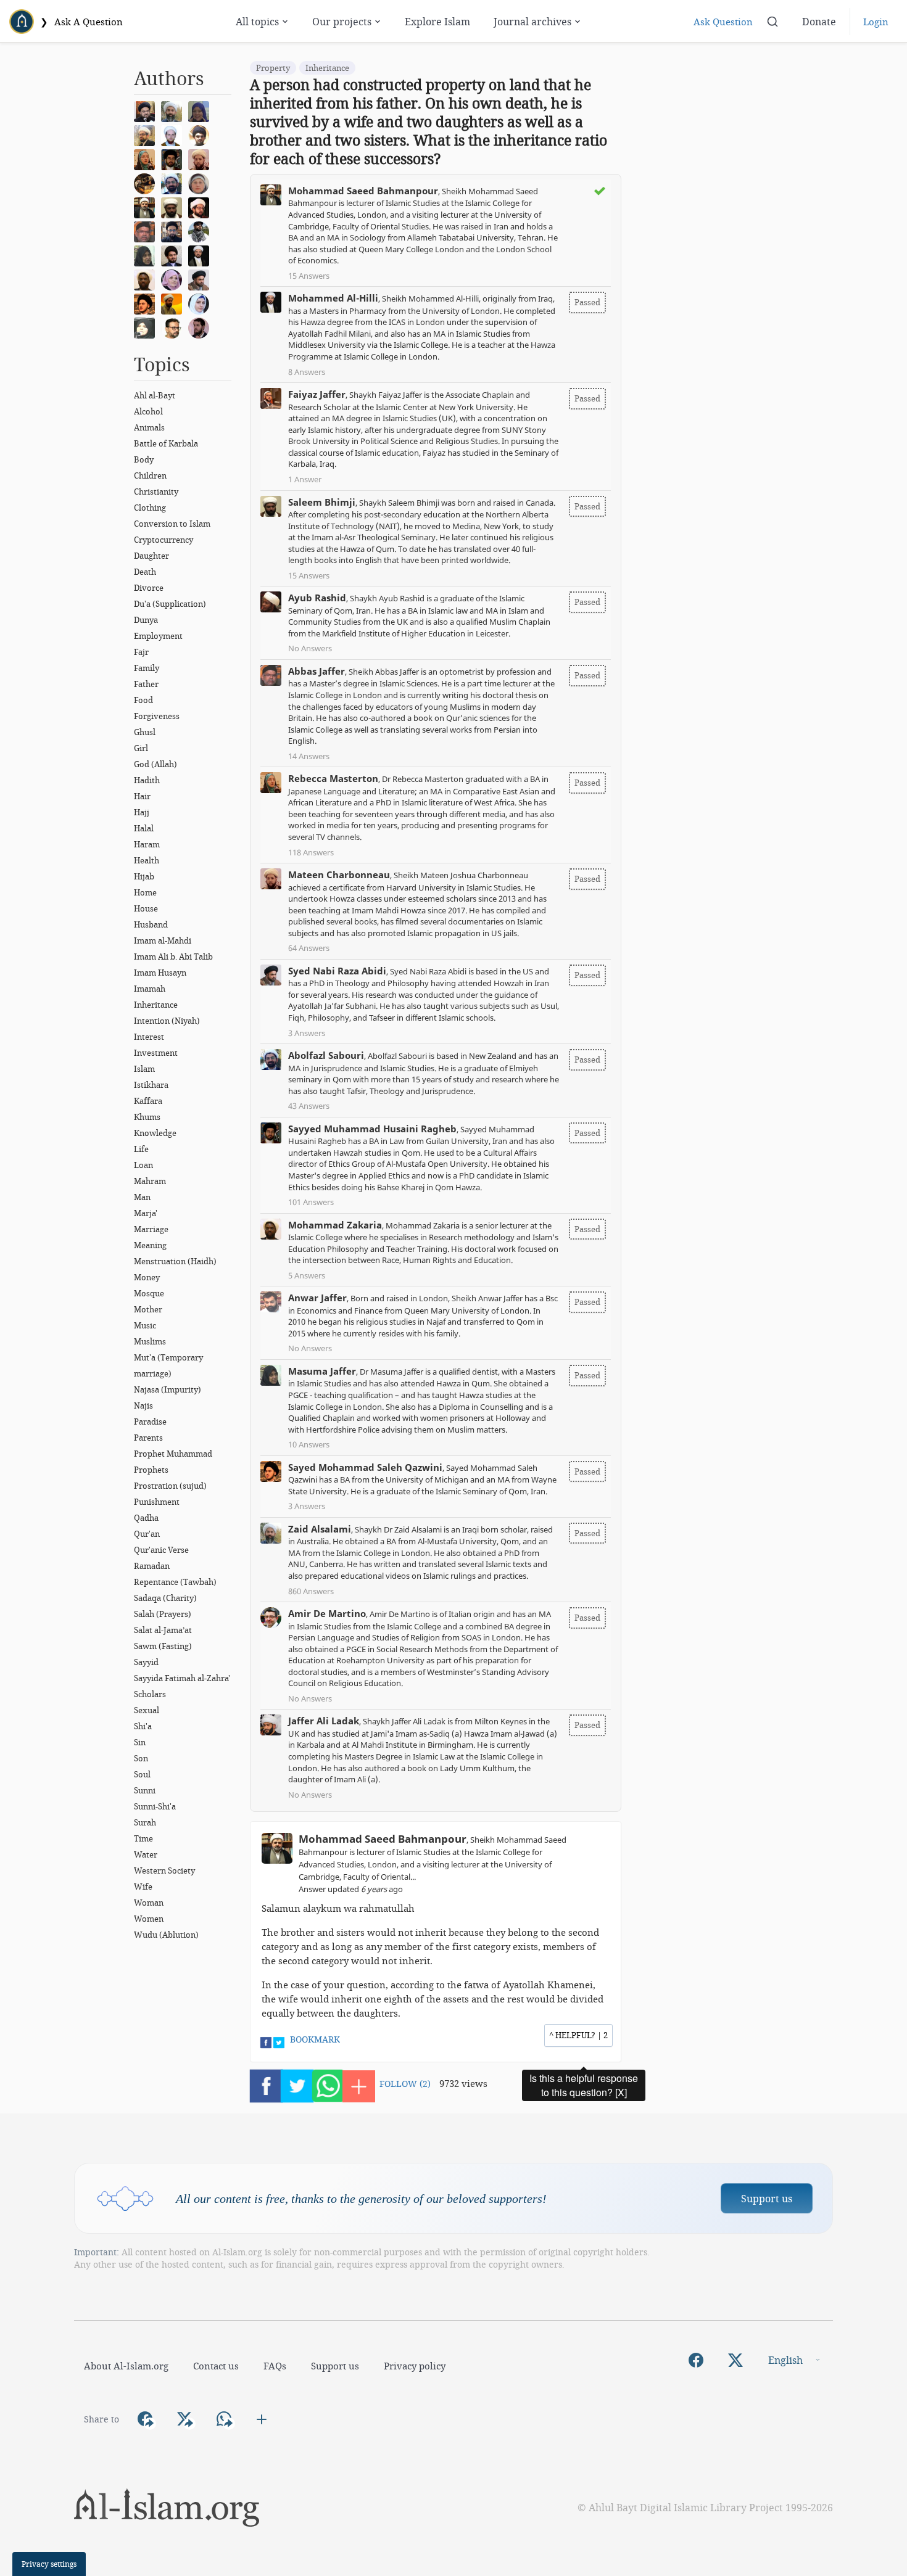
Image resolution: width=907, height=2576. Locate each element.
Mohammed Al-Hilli (333, 298)
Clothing (150, 508)
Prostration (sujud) (170, 1486)
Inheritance (156, 1005)
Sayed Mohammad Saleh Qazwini (365, 1467)
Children (150, 475)
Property (273, 68)
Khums (147, 1117)
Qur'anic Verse (161, 1550)
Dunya (146, 620)
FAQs (275, 2366)
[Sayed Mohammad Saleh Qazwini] (147, 303)
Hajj (142, 812)
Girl (141, 748)
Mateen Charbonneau (339, 874)
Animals (149, 427)
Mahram (150, 1181)
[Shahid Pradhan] (175, 327)
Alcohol (148, 411)
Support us (767, 2198)
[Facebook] (696, 2360)
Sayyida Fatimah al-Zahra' (182, 1678)
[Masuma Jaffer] (147, 255)
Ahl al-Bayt (155, 395)
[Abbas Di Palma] (175, 134)
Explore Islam (437, 21)
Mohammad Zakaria (335, 1225)
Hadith (147, 780)
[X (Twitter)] (735, 2360)
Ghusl (145, 732)
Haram (147, 844)
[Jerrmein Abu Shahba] (202, 303)
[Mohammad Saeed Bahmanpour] (147, 207)
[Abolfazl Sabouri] (175, 183)
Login (876, 22)
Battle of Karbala (166, 443)
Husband (151, 924)
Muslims (150, 1341)
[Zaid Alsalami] (175, 110)
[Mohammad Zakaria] (147, 279)
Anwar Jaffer (317, 1298)
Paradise (150, 1422)
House (146, 908)
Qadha (146, 1518)
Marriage (151, 1229)
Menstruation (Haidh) (175, 1261)
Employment (158, 636)
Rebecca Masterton (333, 778)
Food (143, 700)
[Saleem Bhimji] (175, 207)
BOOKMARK (315, 2039)
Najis (143, 1405)
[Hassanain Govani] (202, 231)
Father (146, 684)
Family (147, 668)
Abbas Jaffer (317, 671)
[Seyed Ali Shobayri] (202, 134)
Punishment (157, 1502)
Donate (819, 21)
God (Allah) (155, 764)
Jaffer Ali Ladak (324, 1721)
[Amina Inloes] (202, 110)
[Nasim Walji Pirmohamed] (147, 327)
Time (143, 1838)
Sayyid (146, 1662)
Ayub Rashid (317, 598)
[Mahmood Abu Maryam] (147, 183)
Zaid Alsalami (320, 1529)
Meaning (150, 1245)
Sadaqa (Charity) (165, 1598)
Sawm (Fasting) (163, 1646)
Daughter (151, 556)
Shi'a (143, 1726)
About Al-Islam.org (126, 2366)
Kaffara (148, 1101)
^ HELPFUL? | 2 (578, 2035)
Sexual (147, 1710)
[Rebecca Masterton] (147, 158)
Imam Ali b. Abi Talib (173, 957)
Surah (145, 1822)
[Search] (772, 22)
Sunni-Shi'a (155, 1806)
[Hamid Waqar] (175, 303)
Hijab (144, 876)
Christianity (156, 492)
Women (149, 1919)
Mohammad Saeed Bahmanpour (363, 191)
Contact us (216, 2366)
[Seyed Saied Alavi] (175, 255)
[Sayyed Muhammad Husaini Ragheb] (175, 158)
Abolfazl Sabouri (326, 1055)
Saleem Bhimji (322, 502)
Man (142, 1197)
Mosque (149, 1293)
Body (144, 459)
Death (145, 572)
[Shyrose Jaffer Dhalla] (175, 279)
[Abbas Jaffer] (147, 231)
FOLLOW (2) (405, 2084)
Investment (156, 1053)
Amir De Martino (327, 1613)
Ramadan (152, 1566)
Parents (148, 1438)
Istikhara (151, 1085)
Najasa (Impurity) (168, 1389)
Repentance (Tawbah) (175, 1582)
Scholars (150, 1694)
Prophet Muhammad (173, 1454)
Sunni (145, 1790)
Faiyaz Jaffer (317, 394)
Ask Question (723, 22)
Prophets (151, 1470)
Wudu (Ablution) (166, 1935)
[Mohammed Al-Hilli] (202, 255)
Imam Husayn (160, 973)
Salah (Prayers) (163, 1614)
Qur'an (147, 1534)
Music (145, 1325)
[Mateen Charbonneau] (202, 158)
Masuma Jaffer (322, 1371)
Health (147, 860)
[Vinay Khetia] (202, 207)
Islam (144, 1069)
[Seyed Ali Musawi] (175, 231)
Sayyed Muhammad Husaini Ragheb (372, 1129)
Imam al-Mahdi (163, 940)
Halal (144, 828)
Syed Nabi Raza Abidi (337, 971)
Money (147, 1277)
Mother (148, 1309)
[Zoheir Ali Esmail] (147, 134)
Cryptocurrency (164, 540)
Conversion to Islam (172, 524)
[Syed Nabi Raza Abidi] (202, 279)
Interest (149, 1037)
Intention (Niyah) (167, 1021)
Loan (143, 1165)
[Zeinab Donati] (202, 183)
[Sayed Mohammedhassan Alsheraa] (202, 327)
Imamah (150, 989)
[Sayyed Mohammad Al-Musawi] (147, 110)
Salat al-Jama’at (163, 1630)
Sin (140, 1742)
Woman (149, 1903)
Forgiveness (157, 716)
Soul (142, 1774)
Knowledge (155, 1133)
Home (145, 892)
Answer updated (351, 1889)
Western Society (164, 1870)
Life (141, 1149)
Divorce (149, 588)
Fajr (141, 652)
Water (146, 1854)
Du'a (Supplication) (170, 604)
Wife (143, 1887)
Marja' (146, 1213)
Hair (142, 796)
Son (141, 1758)
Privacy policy (415, 2366)
